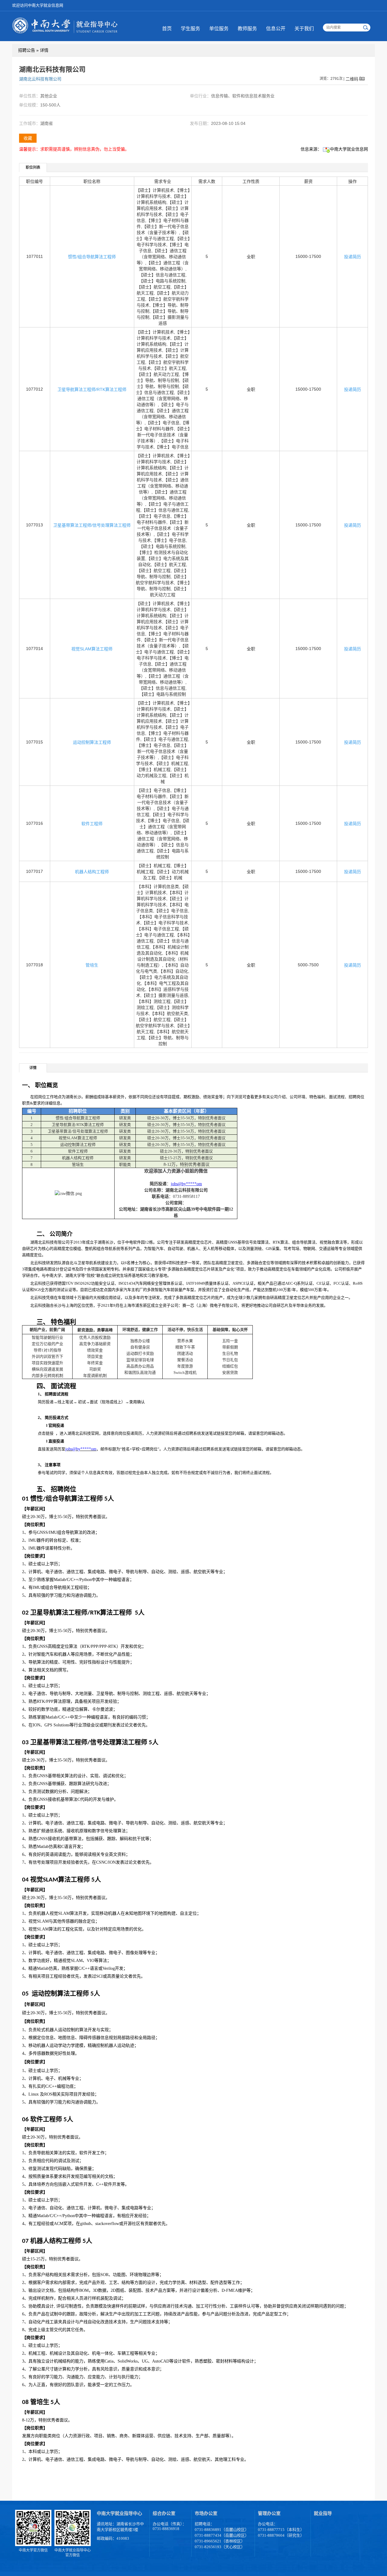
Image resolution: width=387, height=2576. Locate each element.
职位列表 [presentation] (33, 168)
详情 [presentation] (33, 1068)
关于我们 (304, 29)
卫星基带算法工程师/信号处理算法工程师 (92, 525)
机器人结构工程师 (92, 872)
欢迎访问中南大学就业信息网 (38, 5)
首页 (167, 29)
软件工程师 (92, 824)
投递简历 (353, 257)
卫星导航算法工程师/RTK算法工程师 (92, 389)
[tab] (33, 167)
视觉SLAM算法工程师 (92, 649)
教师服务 (247, 29)
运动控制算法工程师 (92, 742)
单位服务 (219, 29)
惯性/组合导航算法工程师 (92, 257)
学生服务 (190, 29)
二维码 (352, 79)
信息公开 (276, 29)
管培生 (92, 965)
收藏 (28, 138)
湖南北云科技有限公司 (40, 79)
